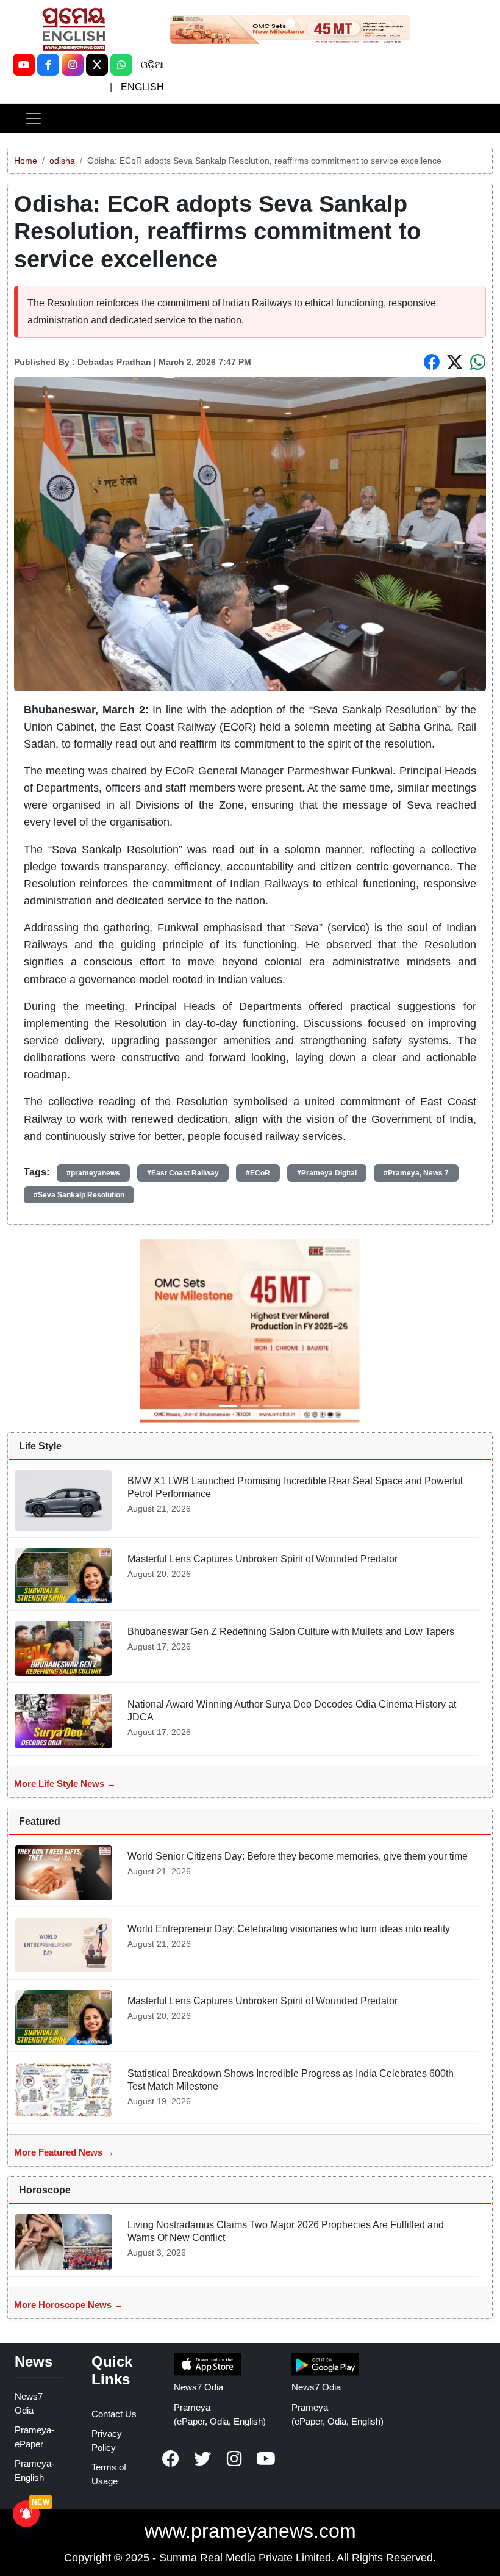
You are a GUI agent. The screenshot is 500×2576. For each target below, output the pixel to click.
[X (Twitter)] (97, 65)
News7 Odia (198, 2387)
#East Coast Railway (183, 1173)
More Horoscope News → (69, 2305)
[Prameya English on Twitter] (202, 2459)
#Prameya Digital (327, 1173)
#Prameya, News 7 (416, 1173)
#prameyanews (93, 1173)
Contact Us (114, 2414)
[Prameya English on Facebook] (171, 2459)
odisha (62, 161)
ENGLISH (142, 87)
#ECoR (258, 1173)
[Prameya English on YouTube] (266, 2459)
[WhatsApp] (121, 65)
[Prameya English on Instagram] (234, 2459)
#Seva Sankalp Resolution (79, 1195)
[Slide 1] (290, 23)
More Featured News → (64, 2152)
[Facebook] (48, 65)
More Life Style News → (65, 1784)
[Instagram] (73, 65)
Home (26, 161)
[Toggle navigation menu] (34, 118)
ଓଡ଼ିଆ (152, 65)
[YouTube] (24, 65)
